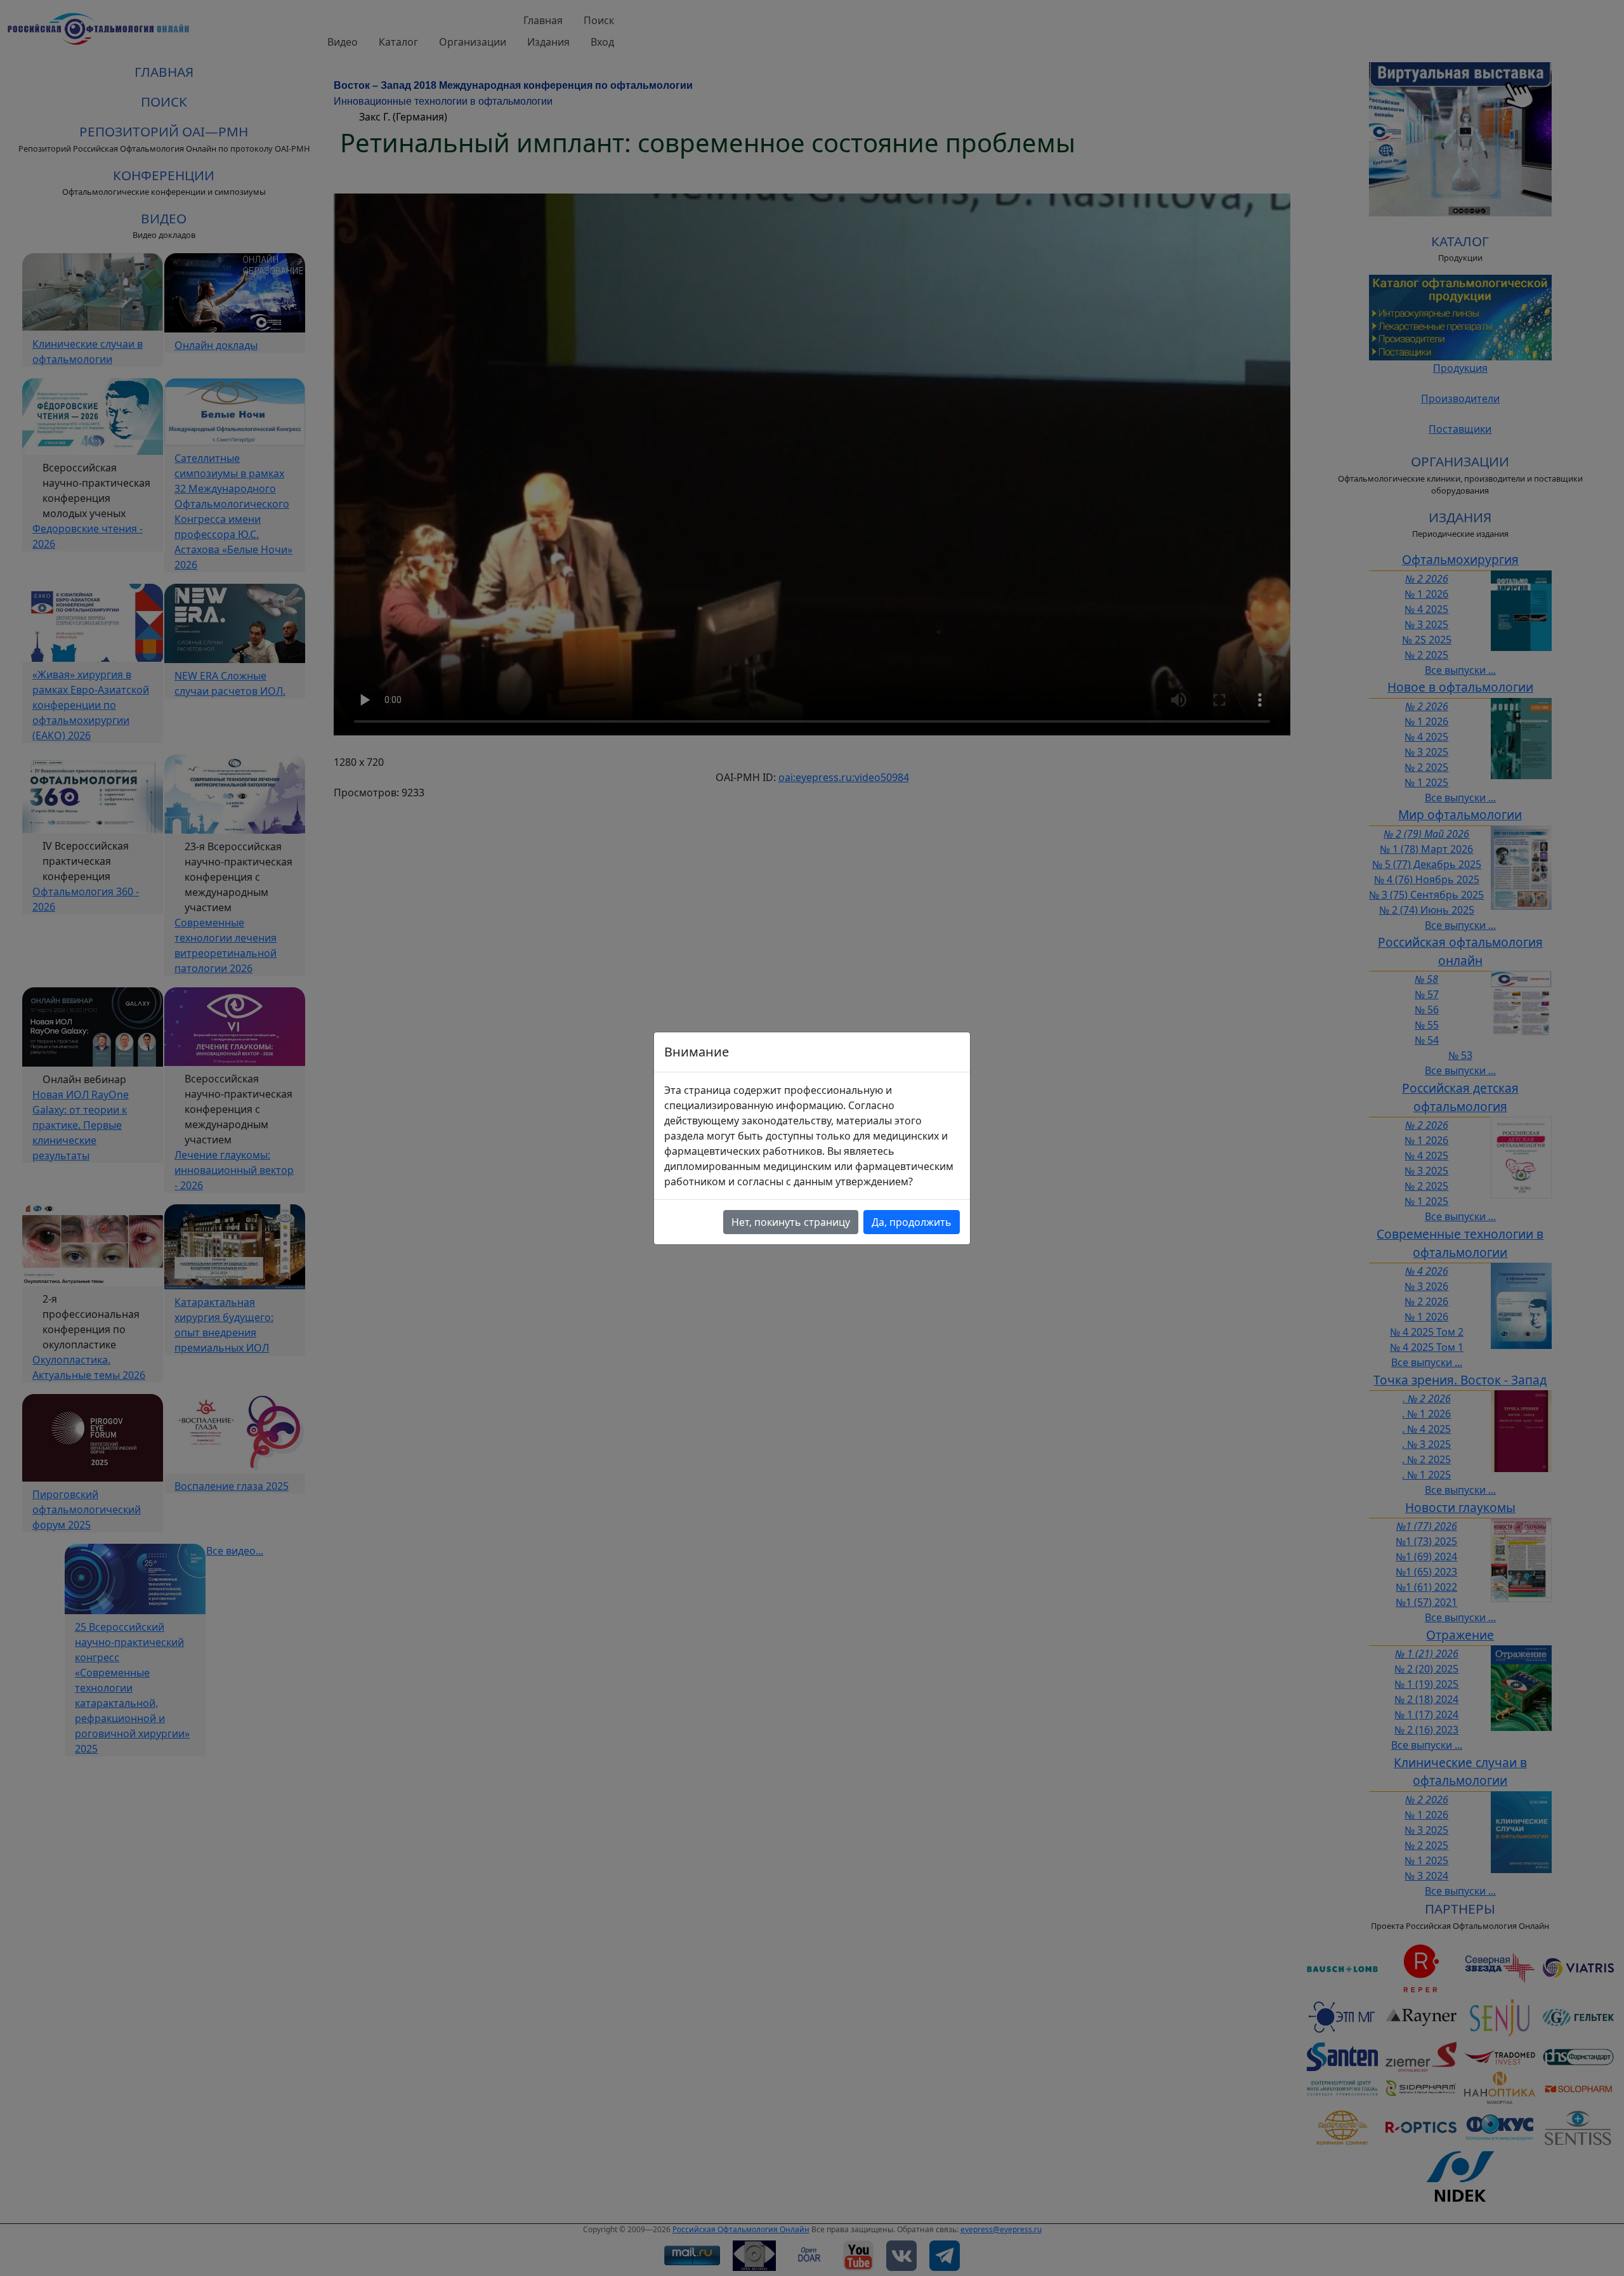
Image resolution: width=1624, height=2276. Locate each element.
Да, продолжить (912, 1222)
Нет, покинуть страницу (791, 1222)
